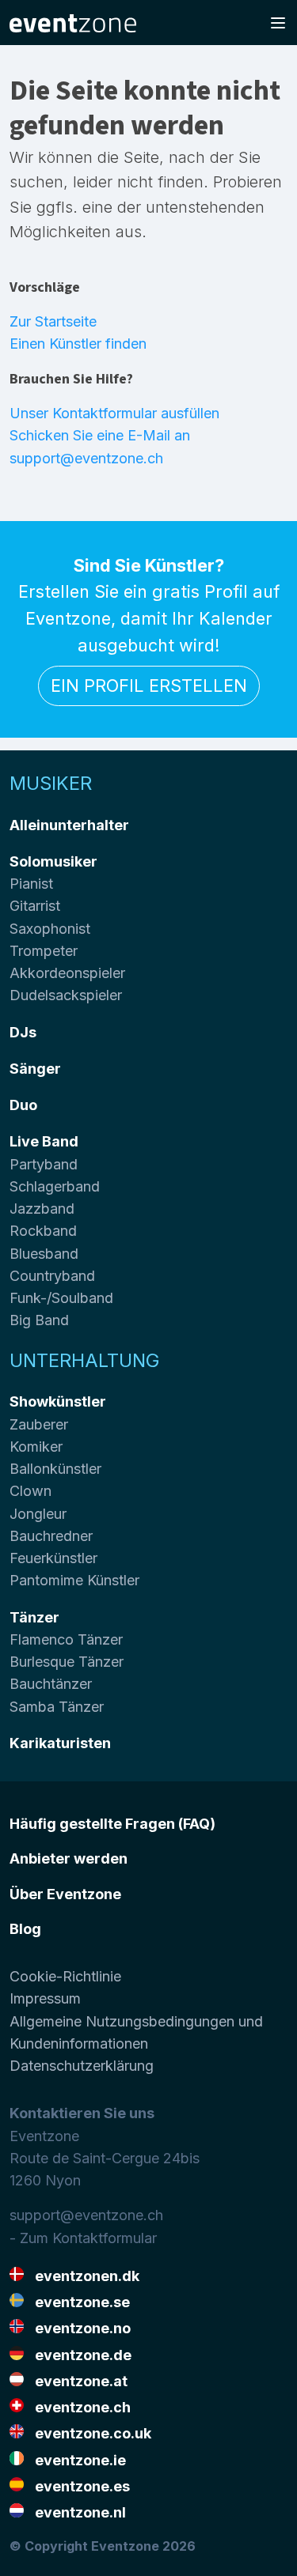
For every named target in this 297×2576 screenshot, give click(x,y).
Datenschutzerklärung (82, 2066)
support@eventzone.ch (86, 2215)
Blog (25, 1929)
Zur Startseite (53, 321)
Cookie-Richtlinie (65, 1976)
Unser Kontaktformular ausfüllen (114, 413)
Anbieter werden (69, 1858)
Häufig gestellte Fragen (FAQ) (112, 1824)
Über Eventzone (65, 1894)
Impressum (45, 1998)
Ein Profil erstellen (149, 686)
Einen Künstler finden (78, 344)
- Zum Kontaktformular (83, 2238)
